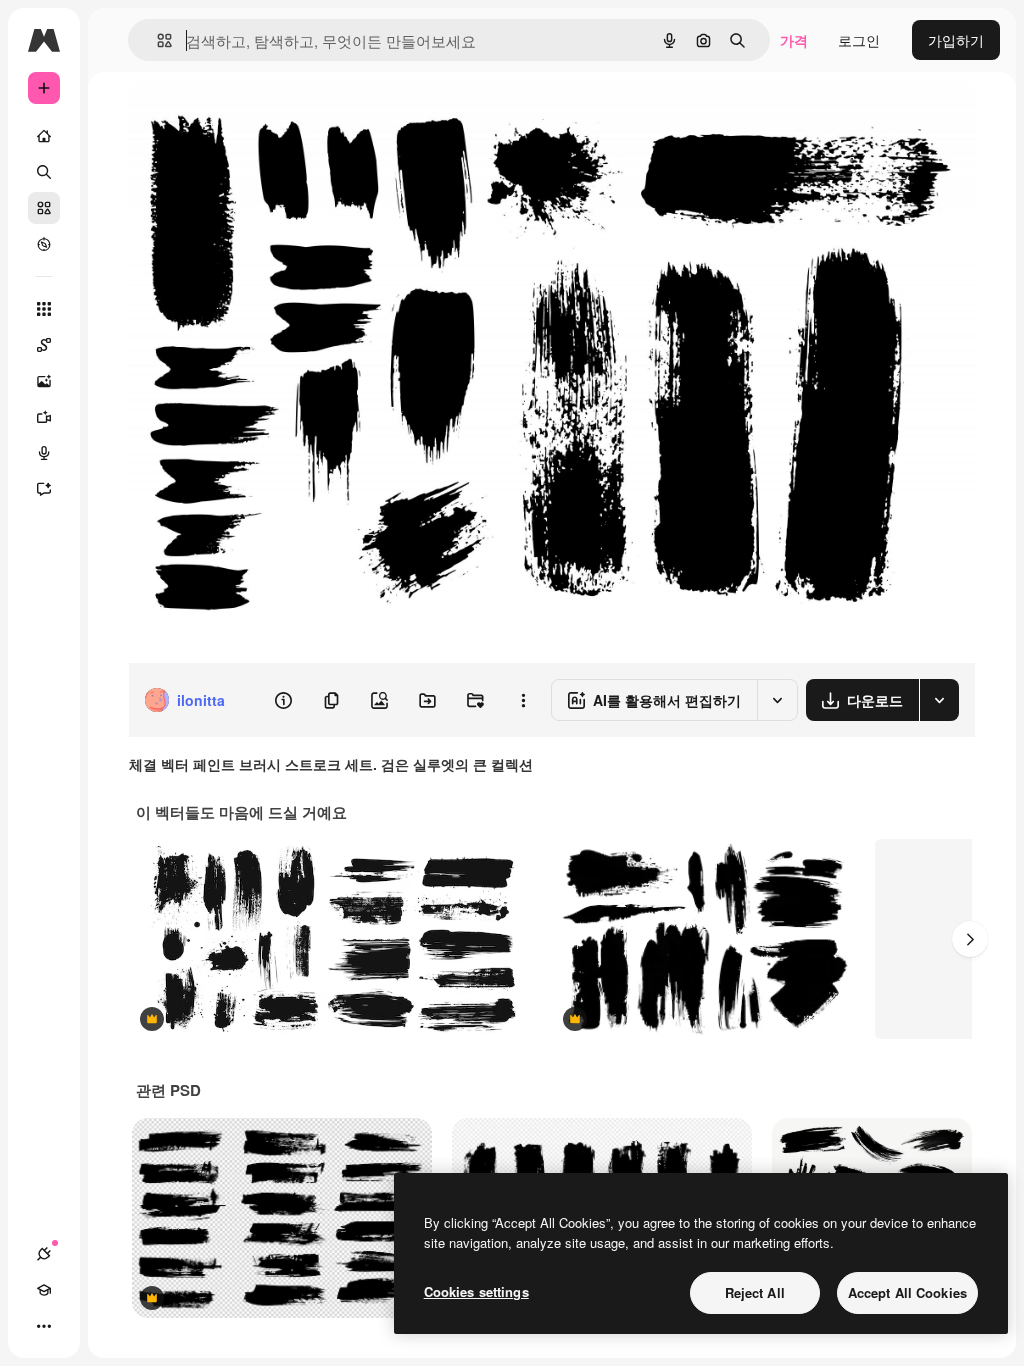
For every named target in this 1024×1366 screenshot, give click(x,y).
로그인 (859, 40)
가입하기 (956, 40)
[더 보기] (44, 1326)
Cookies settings (476, 1291)
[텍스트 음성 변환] (44, 453)
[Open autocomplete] (156, 40)
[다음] (970, 939)
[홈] (44, 136)
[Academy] (44, 1290)
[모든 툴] (44, 309)
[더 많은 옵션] (523, 700)
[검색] (44, 172)
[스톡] (44, 208)
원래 (243, 117)
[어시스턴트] (44, 489)
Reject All (755, 1292)
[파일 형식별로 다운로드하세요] (939, 700)
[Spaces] (44, 345)
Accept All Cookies (907, 1292)
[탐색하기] (44, 244)
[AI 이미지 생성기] (44, 381)
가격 (794, 40)
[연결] (44, 1254)
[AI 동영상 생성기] (44, 417)
